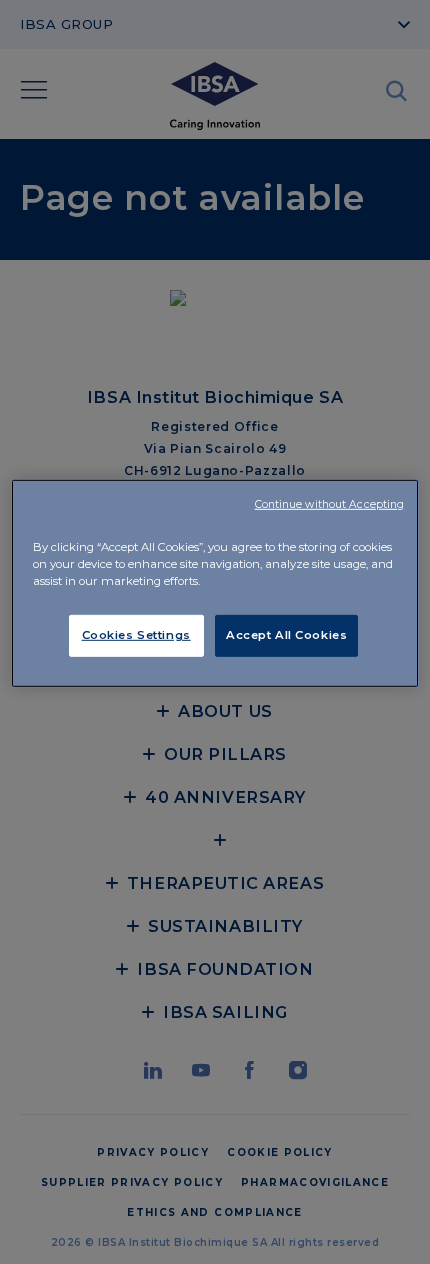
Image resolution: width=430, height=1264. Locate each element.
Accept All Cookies (286, 635)
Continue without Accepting (330, 503)
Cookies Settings (136, 635)
